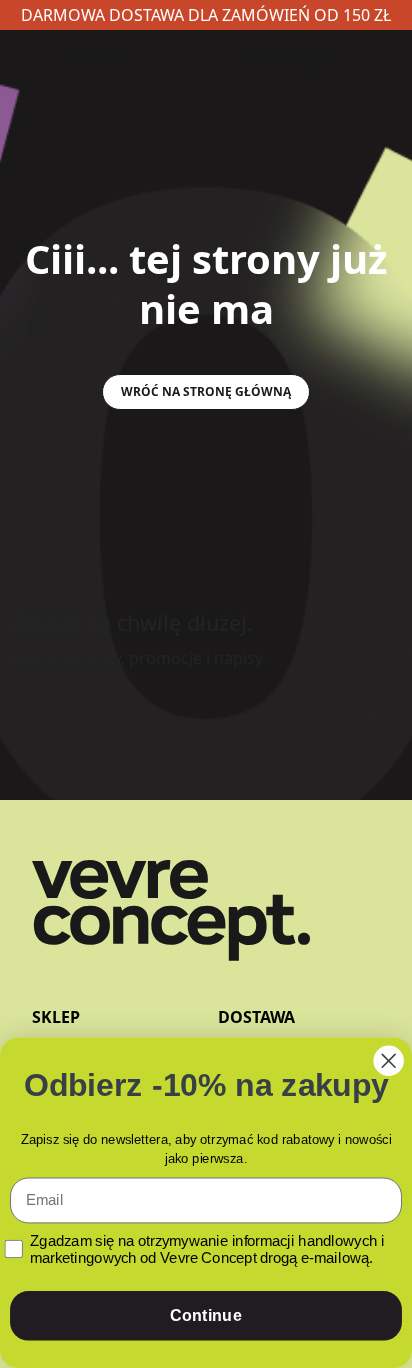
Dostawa (256, 1017)
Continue (205, 1316)
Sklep (56, 1017)
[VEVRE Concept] (171, 929)
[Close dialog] (389, 1061)
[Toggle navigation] (206, 63)
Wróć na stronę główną (206, 391)
